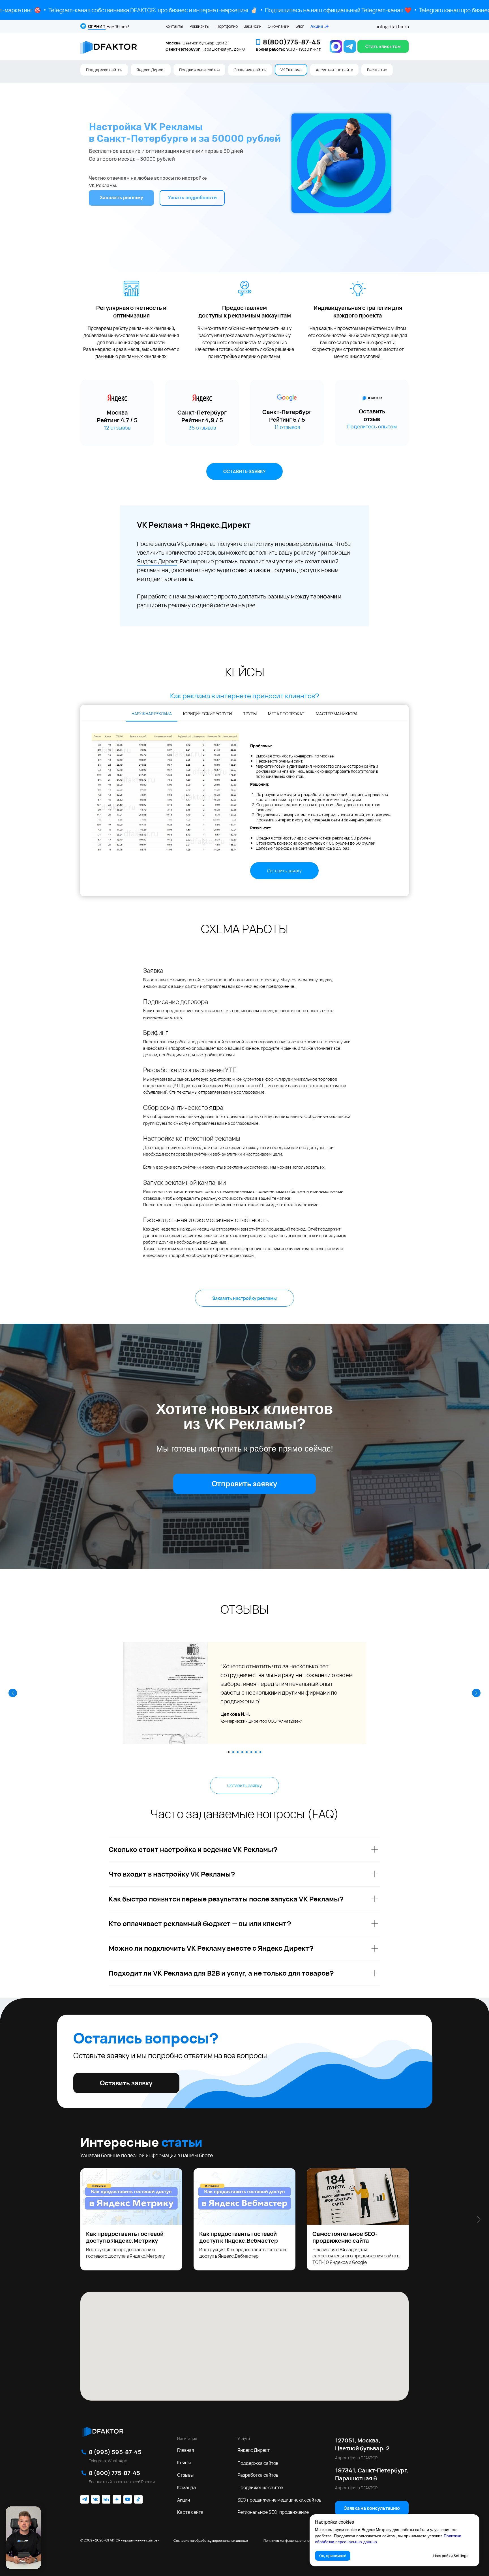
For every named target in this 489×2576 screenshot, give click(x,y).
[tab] (152, 714)
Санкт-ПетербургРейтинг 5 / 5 (287, 416)
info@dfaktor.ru (393, 27)
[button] (383, 46)
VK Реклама (291, 70)
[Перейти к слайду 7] (256, 1752)
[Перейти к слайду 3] (238, 1752)
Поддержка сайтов (104, 70)
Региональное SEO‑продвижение (273, 2512)
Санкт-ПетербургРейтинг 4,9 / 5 (202, 416)
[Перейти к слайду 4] (242, 1752)
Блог (300, 26)
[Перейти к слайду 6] (251, 1752)
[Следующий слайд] (476, 1693)
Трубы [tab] (250, 714)
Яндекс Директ (151, 70)
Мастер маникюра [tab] (337, 714)
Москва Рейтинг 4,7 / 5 (117, 416)
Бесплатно (377, 70)
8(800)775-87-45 (292, 42)
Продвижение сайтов (199, 70)
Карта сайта (190, 2512)
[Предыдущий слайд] (13, 1693)
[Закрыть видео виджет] (40, 2507)
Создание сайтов (250, 70)
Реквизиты (200, 26)
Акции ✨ (320, 26)
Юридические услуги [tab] (207, 714)
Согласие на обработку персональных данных (211, 2540)
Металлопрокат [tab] (286, 714)
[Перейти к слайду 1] (229, 1752)
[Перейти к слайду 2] (233, 1752)
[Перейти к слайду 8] (260, 1752)
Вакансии (253, 26)
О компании (279, 26)
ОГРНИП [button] (97, 26)
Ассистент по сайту (334, 70)
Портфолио (227, 26)
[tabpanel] (244, 809)
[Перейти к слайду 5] (247, 1752)
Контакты (174, 26)
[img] (103, 2431)
